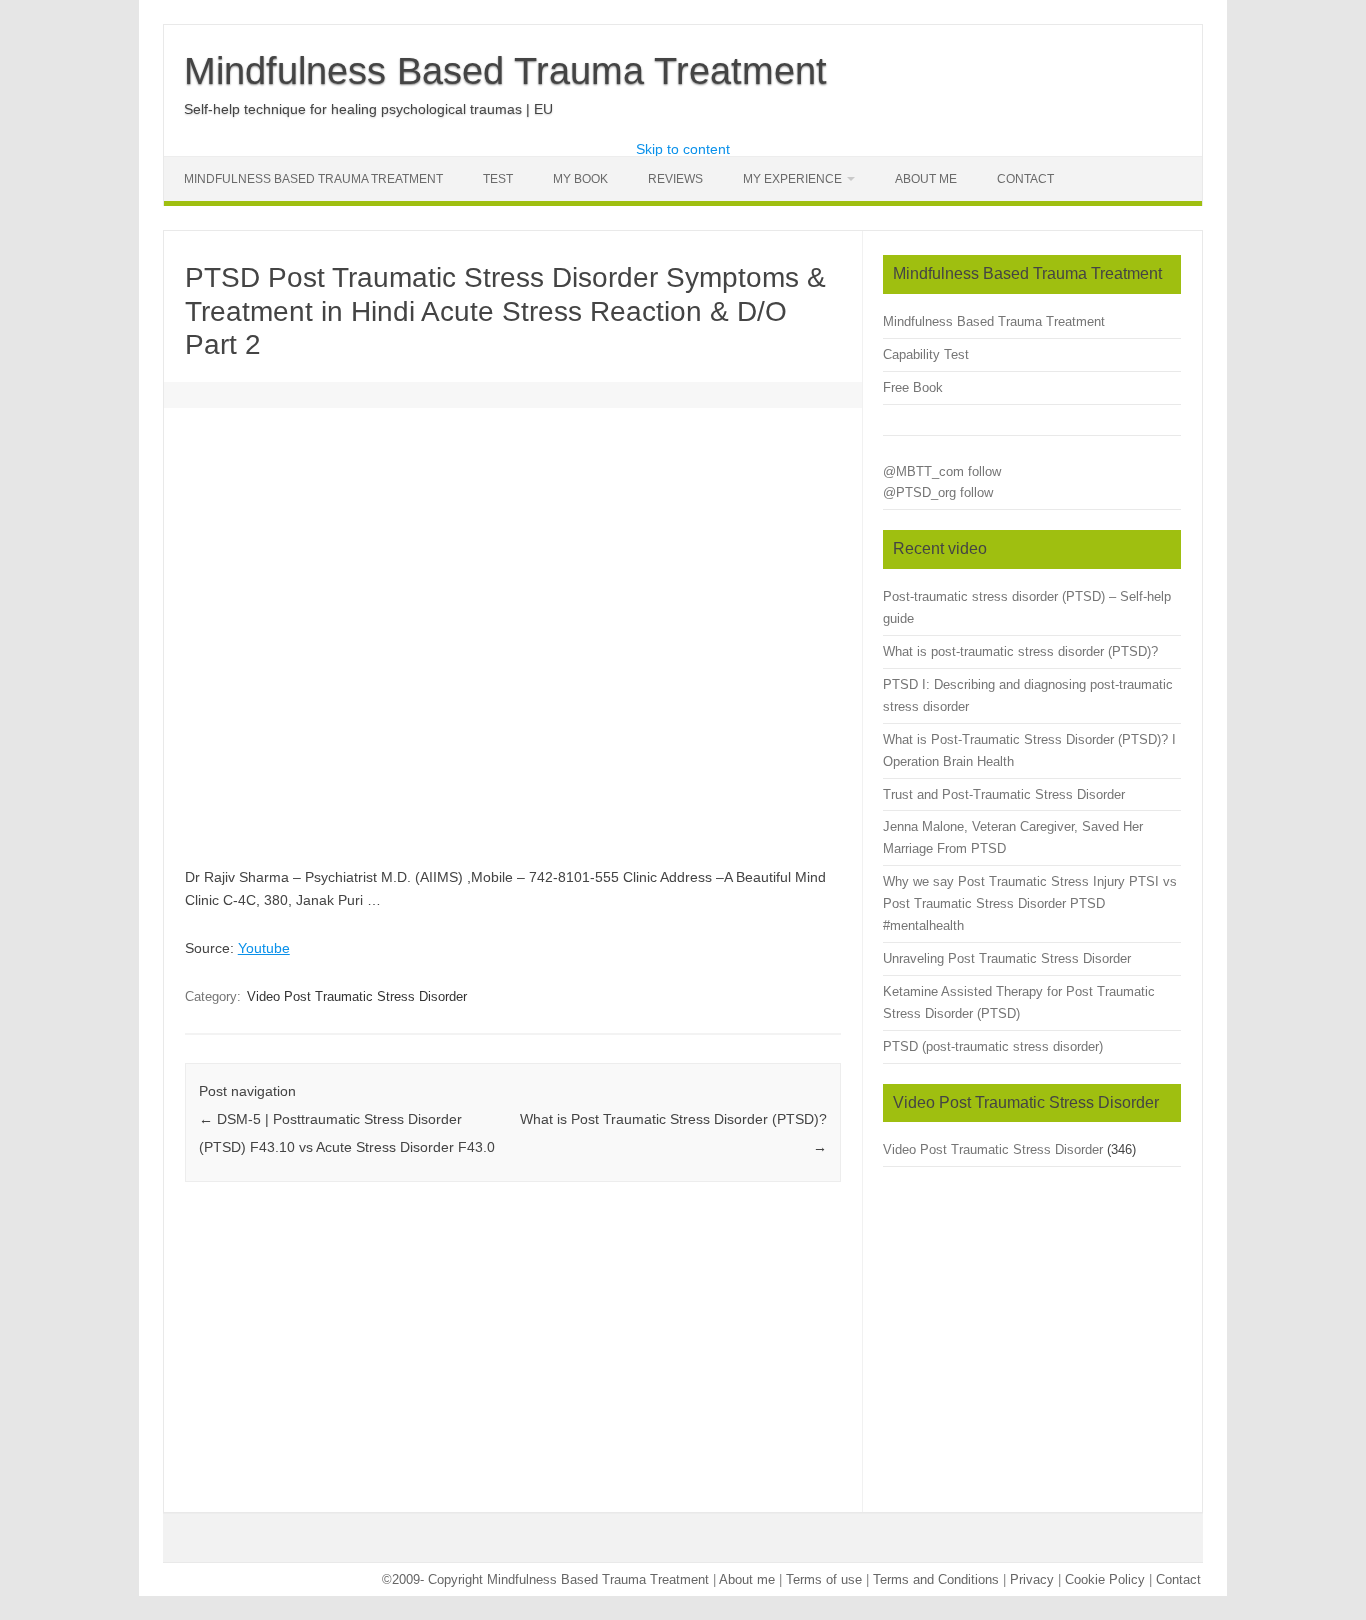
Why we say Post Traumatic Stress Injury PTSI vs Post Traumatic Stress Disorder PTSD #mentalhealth (1030, 903)
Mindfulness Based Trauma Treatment (505, 71)
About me (747, 1579)
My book (580, 179)
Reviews (675, 179)
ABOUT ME (926, 179)
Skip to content (683, 149)
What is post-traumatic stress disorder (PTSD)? (1020, 651)
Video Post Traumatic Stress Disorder (357, 996)
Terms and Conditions (936, 1579)
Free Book (913, 387)
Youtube (264, 948)
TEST (498, 179)
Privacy (1032, 1579)
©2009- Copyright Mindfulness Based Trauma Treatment (547, 1579)
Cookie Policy (1105, 1579)
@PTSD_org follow (938, 492)
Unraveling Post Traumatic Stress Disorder (1007, 958)
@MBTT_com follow (942, 471)
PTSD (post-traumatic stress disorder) (993, 1046)
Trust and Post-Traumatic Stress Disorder (1004, 794)
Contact (1025, 179)
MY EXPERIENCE (792, 179)
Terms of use (824, 1579)
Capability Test (926, 354)
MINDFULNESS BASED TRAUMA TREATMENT (313, 179)
